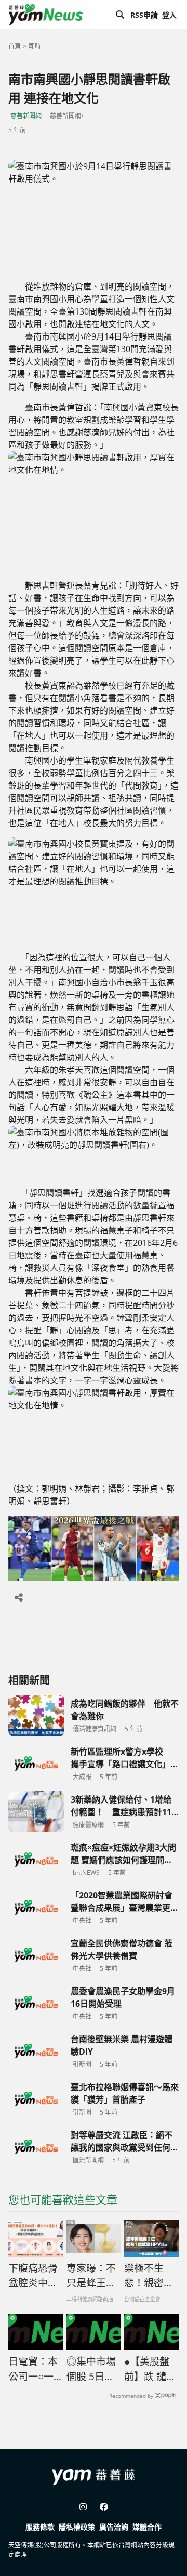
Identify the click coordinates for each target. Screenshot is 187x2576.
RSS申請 (144, 15)
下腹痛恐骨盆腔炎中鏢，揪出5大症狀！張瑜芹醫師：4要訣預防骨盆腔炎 (33, 2276)
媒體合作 (147, 2527)
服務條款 (40, 2527)
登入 (169, 15)
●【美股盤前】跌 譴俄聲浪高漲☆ (150, 2369)
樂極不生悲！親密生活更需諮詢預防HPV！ (149, 2276)
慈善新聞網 (26, 116)
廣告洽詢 (114, 2527)
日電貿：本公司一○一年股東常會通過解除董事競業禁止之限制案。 (33, 2369)
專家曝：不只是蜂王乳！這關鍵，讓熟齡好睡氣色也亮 (91, 2276)
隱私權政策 (77, 2527)
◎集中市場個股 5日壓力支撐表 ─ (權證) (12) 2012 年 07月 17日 (91, 2369)
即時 (35, 46)
